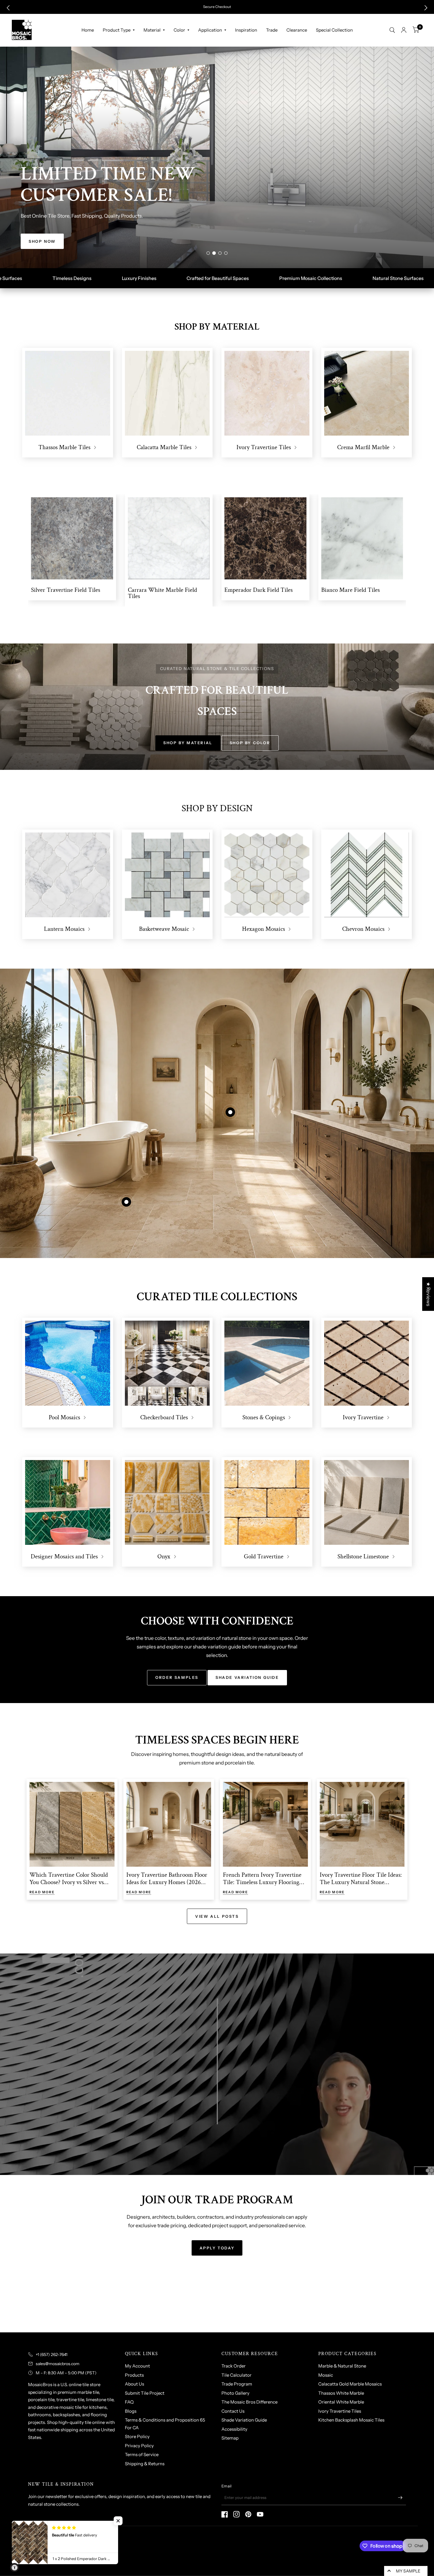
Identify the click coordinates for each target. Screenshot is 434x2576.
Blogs (131, 2411)
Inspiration (246, 30)
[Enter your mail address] (400, 2497)
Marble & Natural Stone (342, 2366)
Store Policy (137, 2436)
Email (226, 2486)
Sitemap (230, 2438)
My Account (137, 2366)
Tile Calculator (236, 2375)
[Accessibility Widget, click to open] (14, 2567)
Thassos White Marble (341, 2393)
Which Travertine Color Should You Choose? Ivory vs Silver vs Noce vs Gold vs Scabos (69, 1882)
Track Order (234, 2366)
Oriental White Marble (341, 2402)
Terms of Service (142, 2454)
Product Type (117, 30)
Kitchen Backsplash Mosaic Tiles (351, 2420)
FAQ (129, 2402)
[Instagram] (236, 2514)
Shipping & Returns (145, 2464)
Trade (272, 30)
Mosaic (326, 2375)
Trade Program (237, 2384)
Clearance (297, 30)
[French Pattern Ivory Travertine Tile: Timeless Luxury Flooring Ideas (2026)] (265, 1824)
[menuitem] (88, 30)
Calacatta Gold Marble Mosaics (350, 2384)
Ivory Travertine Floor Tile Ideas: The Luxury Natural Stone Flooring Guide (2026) (361, 1882)
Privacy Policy (139, 2446)
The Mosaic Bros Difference (249, 2402)
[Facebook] (225, 2514)
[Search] (392, 30)
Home (88, 30)
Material (152, 30)
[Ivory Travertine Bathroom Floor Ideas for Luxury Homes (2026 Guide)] (169, 1824)
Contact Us (233, 2411)
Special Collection (334, 30)
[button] (8, 8)
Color (179, 30)
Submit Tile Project (145, 2393)
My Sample (408, 2571)
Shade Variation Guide (244, 2420)
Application (210, 30)
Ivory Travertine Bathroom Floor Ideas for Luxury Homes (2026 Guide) (167, 1882)
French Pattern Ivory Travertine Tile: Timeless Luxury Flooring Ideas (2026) (262, 1882)
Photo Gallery (235, 2393)
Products (134, 2375)
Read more (42, 1892)
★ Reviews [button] (428, 1294)
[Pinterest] (248, 2514)
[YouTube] (260, 2514)
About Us (134, 2384)
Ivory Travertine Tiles (340, 2411)
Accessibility (234, 2429)
